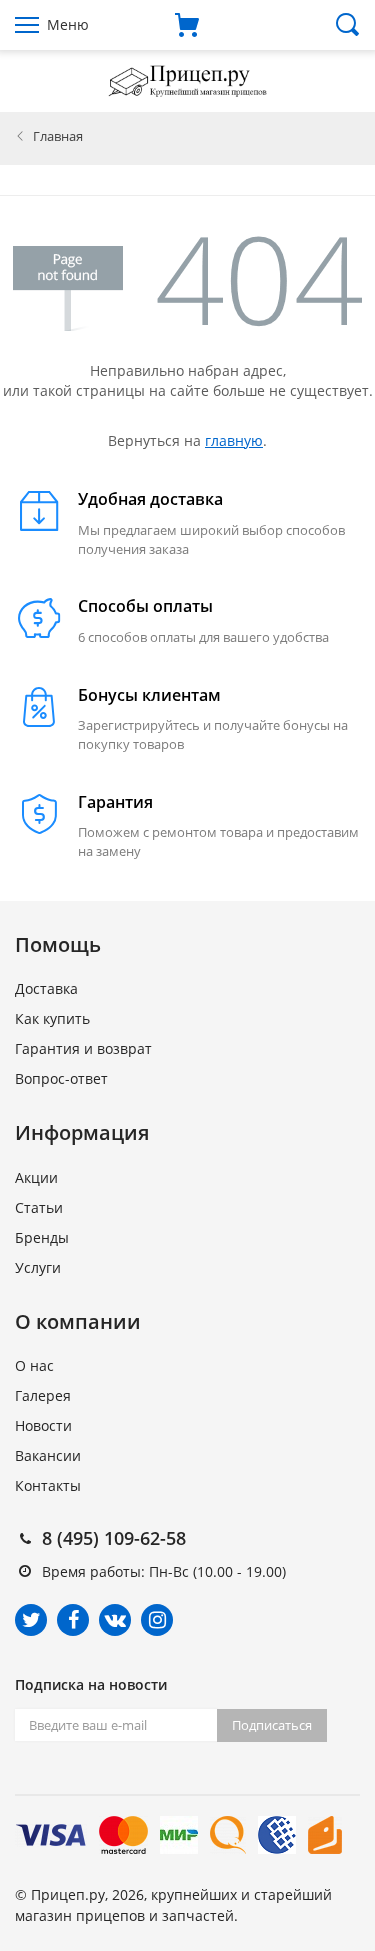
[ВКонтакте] (115, 1620)
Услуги (38, 1267)
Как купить (52, 1018)
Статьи (39, 1207)
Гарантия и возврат (83, 1048)
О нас (34, 1365)
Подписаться (272, 1725)
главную (234, 440)
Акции (36, 1177)
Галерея (43, 1395)
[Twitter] (31, 1620)
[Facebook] (73, 1620)
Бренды (42, 1237)
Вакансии (48, 1455)
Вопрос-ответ (61, 1078)
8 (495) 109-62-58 (114, 1538)
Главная (58, 136)
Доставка (46, 988)
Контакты (48, 1485)
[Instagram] (157, 1620)
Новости (43, 1425)
